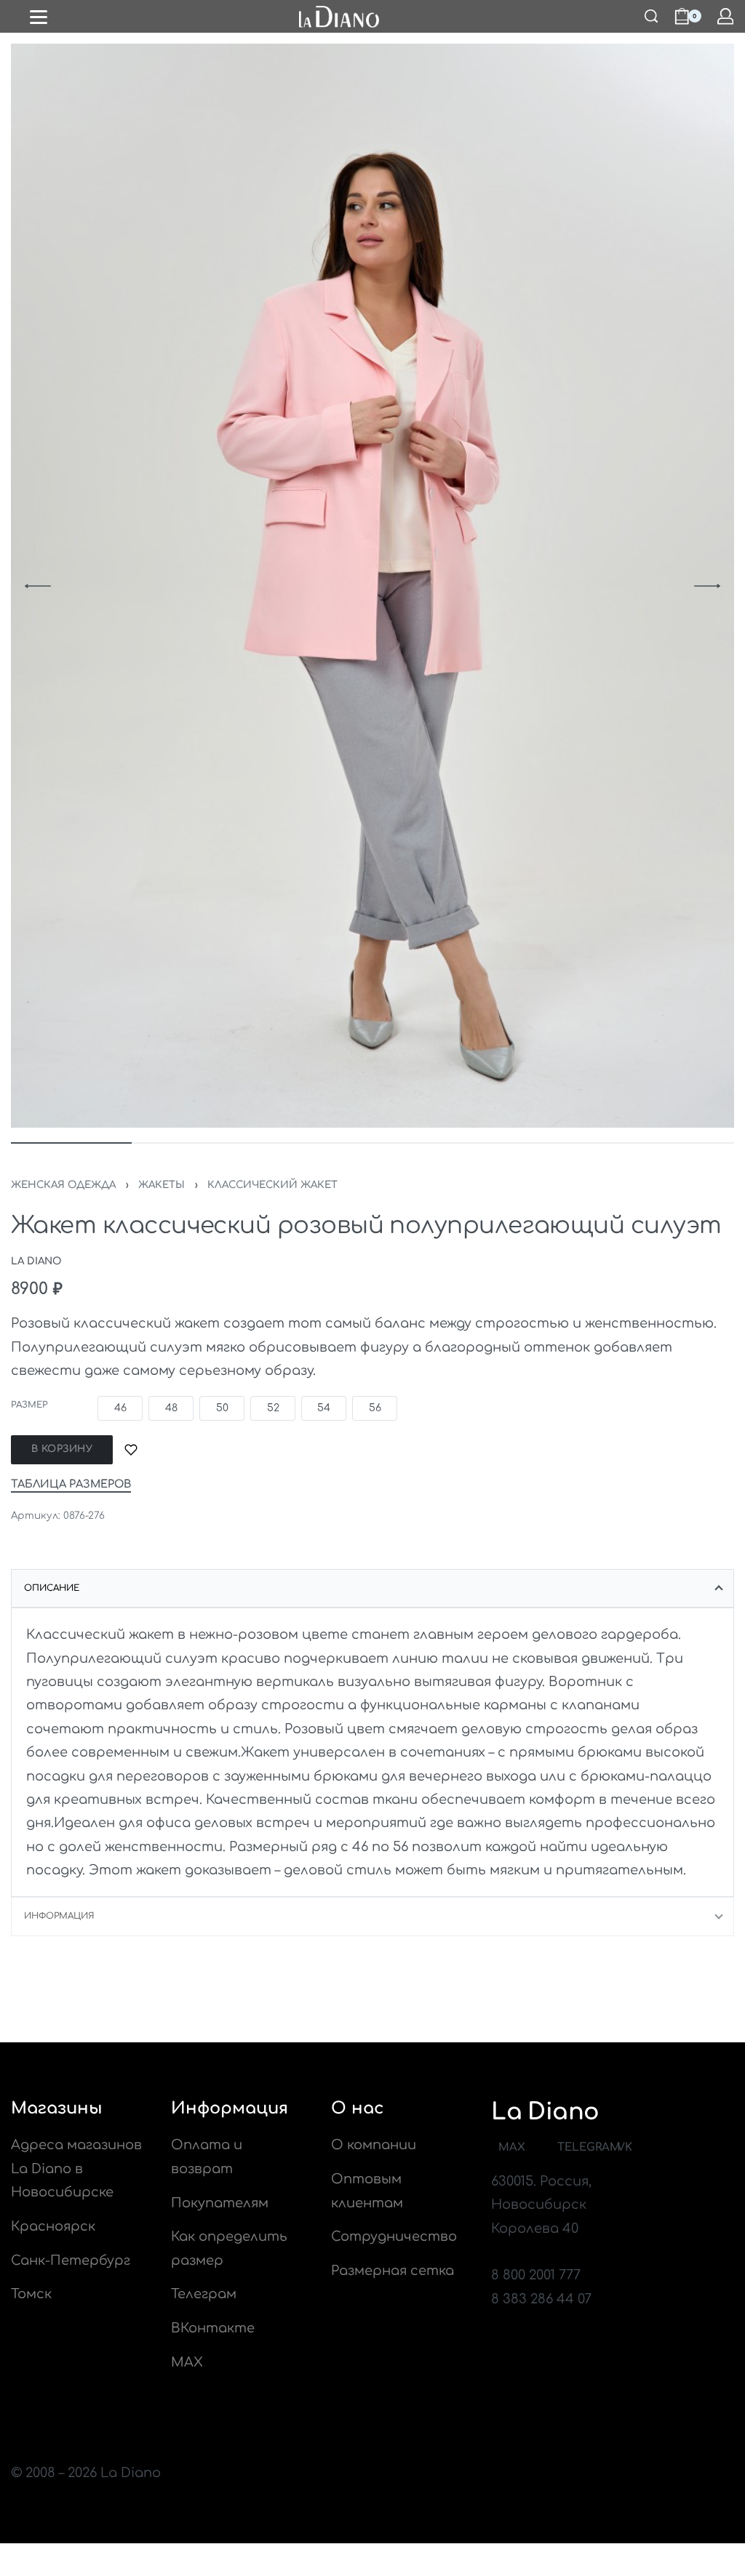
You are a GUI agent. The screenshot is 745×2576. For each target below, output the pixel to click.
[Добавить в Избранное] (131, 1450)
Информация (59, 1916)
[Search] (651, 16)
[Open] (39, 17)
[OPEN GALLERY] (372, 586)
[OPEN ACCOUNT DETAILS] (726, 16)
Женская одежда (63, 1185)
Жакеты (162, 1185)
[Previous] (38, 586)
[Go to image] (71, 1143)
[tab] (372, 1589)
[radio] (120, 1408)
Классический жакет (272, 1185)
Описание (52, 1588)
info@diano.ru (540, 2252)
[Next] (707, 586)
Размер (29, 1405)
